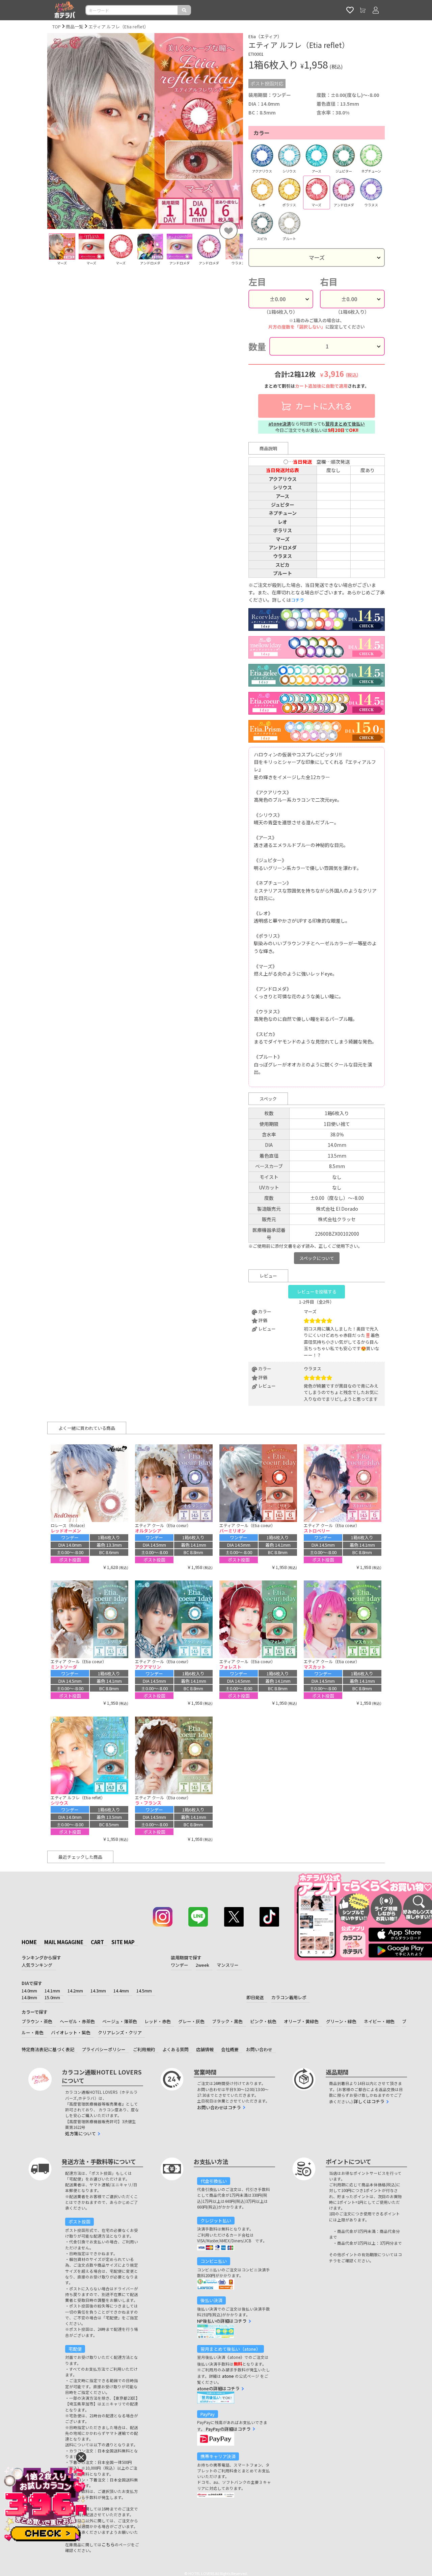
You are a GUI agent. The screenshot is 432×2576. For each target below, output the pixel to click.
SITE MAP (123, 1942)
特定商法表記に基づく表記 (48, 2049)
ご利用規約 (144, 2049)
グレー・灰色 (191, 2021)
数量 (257, 346)
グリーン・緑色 (341, 2021)
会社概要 (230, 2049)
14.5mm (144, 1991)
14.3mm (98, 1991)
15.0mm (52, 1997)
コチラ (298, 600)
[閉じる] (81, 2457)
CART (97, 1942)
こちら (108, 2544)
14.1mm (52, 1991)
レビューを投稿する (317, 1292)
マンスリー (228, 1965)
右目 (329, 282)
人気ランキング (37, 1965)
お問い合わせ (259, 2049)
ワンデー (180, 1965)
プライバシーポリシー (104, 2049)
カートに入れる (323, 406)
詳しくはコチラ (369, 2101)
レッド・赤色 (158, 2021)
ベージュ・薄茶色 (120, 2021)
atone (228, 2376)
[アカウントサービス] (376, 10)
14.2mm (75, 1991)
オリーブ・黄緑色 (301, 2021)
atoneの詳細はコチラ (218, 2388)
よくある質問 (175, 2049)
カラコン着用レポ (289, 1997)
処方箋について (80, 2133)
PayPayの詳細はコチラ (228, 2429)
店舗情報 (205, 2049)
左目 (257, 282)
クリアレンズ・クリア (120, 2032)
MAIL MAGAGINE (64, 1942)
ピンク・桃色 (263, 2021)
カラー (262, 133)
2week (202, 1965)
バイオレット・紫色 (71, 2032)
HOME (29, 1942)
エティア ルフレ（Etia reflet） (118, 27)
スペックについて (317, 1258)
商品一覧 (75, 27)
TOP (57, 27)
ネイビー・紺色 (379, 2021)
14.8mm (29, 1997)
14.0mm (29, 1991)
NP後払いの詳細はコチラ (222, 2321)
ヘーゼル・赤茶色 (77, 2021)
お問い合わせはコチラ (219, 2107)
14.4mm (121, 1991)
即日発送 (255, 1997)
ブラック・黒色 (227, 2021)
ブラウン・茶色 (37, 2021)
